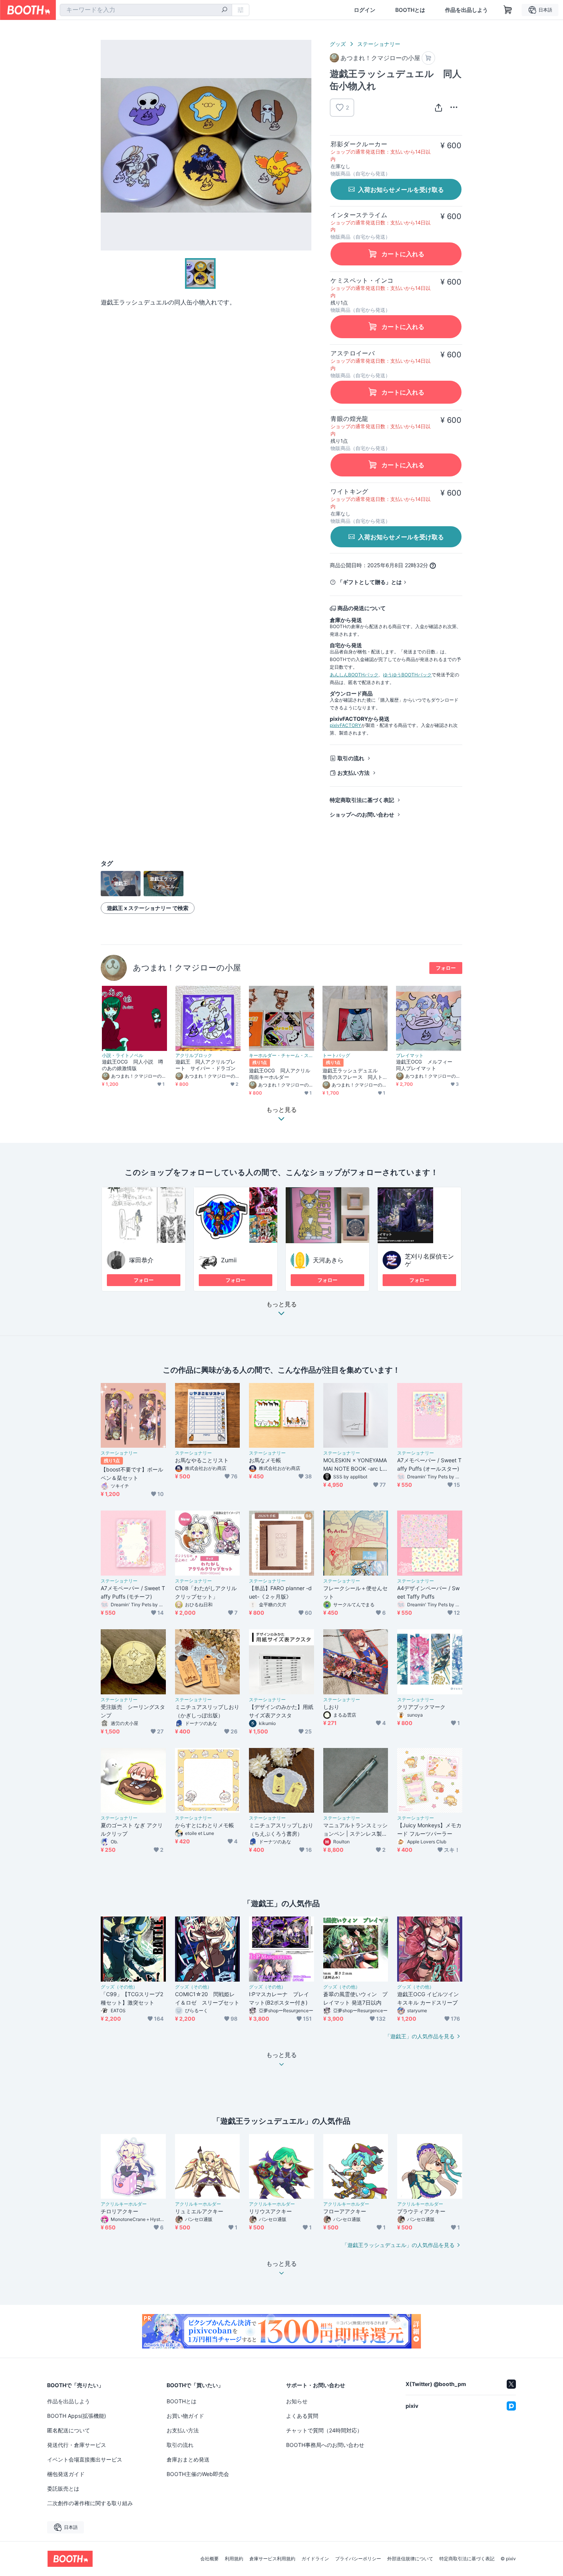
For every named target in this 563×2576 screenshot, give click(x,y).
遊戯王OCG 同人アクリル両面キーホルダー (280, 1074)
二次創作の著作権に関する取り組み (90, 2503)
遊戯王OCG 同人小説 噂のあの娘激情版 (133, 1065)
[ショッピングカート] (508, 10)
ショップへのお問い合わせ (362, 814)
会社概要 (209, 2559)
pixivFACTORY (345, 725)
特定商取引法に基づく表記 (362, 800)
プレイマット (410, 1056)
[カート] (428, 58)
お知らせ (297, 2401)
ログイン (365, 10)
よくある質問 (302, 2416)
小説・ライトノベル (123, 1056)
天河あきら (328, 1260)
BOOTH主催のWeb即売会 (198, 2474)
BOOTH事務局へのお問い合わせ (325, 2445)
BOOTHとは (410, 10)
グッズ (338, 44)
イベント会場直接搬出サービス (85, 2459)
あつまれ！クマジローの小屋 (187, 968)
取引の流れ (351, 758)
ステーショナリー (379, 44)
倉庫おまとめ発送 (188, 2459)
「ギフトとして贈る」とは (370, 582)
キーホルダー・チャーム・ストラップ (281, 1056)
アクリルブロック (194, 1056)
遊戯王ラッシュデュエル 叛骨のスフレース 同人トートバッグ (353, 1074)
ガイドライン (315, 2559)
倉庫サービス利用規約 (272, 2559)
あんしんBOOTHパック (354, 675)
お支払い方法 (354, 773)
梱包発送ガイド (66, 2474)
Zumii (229, 1260)
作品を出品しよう (466, 10)
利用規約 (234, 2559)
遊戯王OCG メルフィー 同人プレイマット (427, 1065)
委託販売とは (63, 2488)
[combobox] (146, 10)
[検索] (224, 10)
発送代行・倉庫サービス (77, 2445)
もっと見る (281, 1304)
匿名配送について (69, 2430)
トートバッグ (336, 1056)
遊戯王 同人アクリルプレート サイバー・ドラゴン (205, 1065)
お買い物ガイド (185, 2416)
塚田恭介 (141, 1260)
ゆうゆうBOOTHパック (407, 675)
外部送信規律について (410, 2559)
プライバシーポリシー (358, 2559)
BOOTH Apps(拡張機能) (77, 2416)
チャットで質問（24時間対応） (324, 2430)
